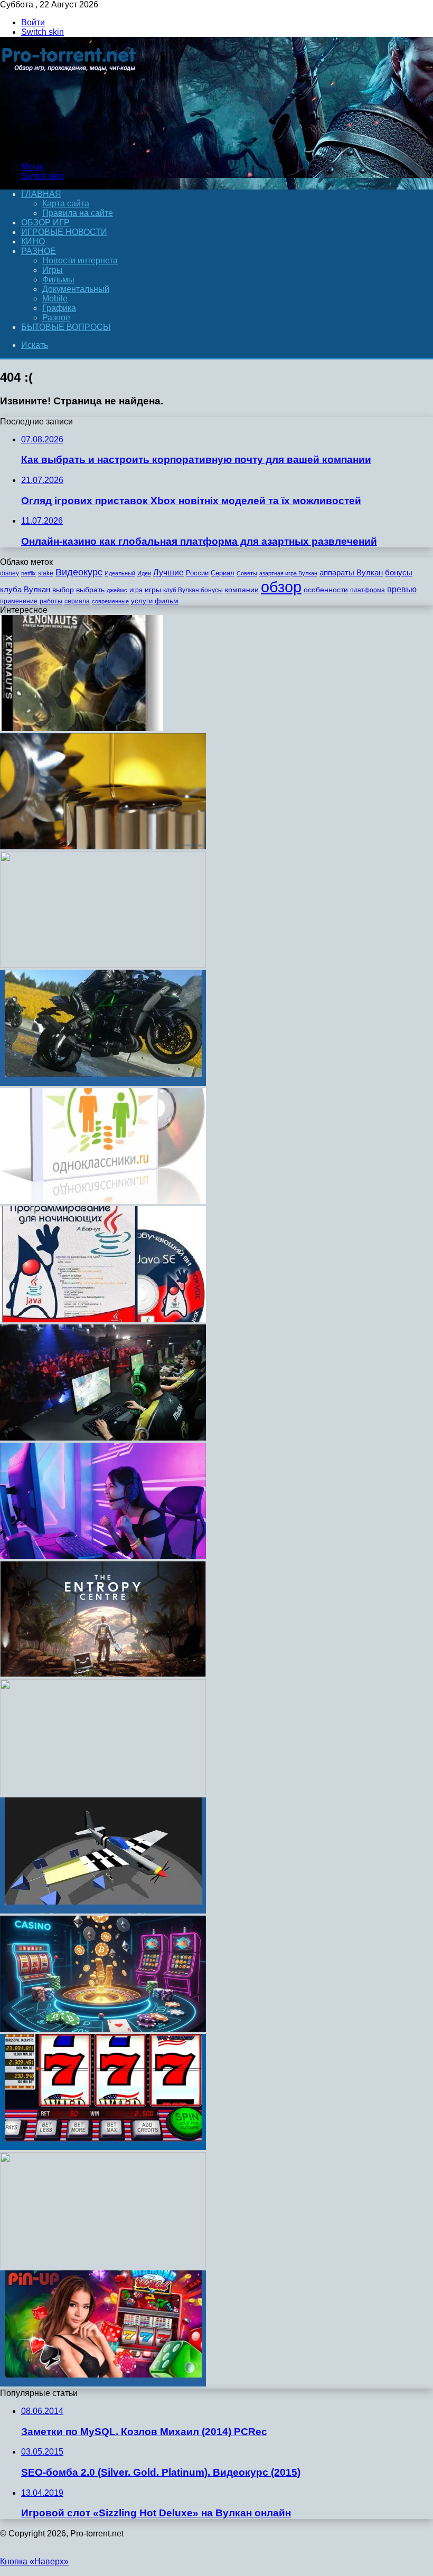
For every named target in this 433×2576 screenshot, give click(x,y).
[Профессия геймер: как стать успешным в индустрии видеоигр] (103, 1556)
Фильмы (58, 280)
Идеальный (120, 573)
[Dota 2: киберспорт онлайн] (103, 1438)
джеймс (117, 590)
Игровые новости (64, 232)
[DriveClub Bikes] (103, 1083)
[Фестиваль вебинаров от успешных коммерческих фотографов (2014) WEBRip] (103, 2265)
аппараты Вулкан (351, 572)
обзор (281, 587)
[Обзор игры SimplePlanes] (103, 1911)
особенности (326, 590)
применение (19, 601)
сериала (77, 601)
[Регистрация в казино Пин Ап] (103, 2384)
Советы (247, 573)
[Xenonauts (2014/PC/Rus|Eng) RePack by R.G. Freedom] (82, 728)
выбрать (90, 590)
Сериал (223, 573)
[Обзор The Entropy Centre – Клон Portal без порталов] (103, 1674)
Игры (53, 270)
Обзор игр (45, 222)
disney (10, 573)
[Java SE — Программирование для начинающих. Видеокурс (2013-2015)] (103, 1319)
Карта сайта (66, 203)
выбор (63, 590)
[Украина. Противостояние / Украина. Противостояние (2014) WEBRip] (103, 965)
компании (242, 590)
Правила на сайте (78, 213)
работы (51, 601)
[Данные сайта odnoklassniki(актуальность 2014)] (103, 1201)
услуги (142, 601)
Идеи (144, 573)
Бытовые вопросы (66, 327)
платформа (368, 590)
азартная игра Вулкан (288, 573)
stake (46, 573)
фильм (167, 601)
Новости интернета (80, 261)
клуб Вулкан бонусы (193, 590)
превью (402, 589)
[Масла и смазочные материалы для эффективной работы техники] (103, 846)
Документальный (76, 289)
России (197, 573)
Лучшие (168, 572)
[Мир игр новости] (70, 149)
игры (153, 590)
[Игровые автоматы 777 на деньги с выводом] (103, 2147)
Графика (59, 308)
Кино (33, 241)
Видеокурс (79, 572)
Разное (39, 251)
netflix (29, 573)
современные (110, 601)
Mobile (55, 299)
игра (136, 590)
